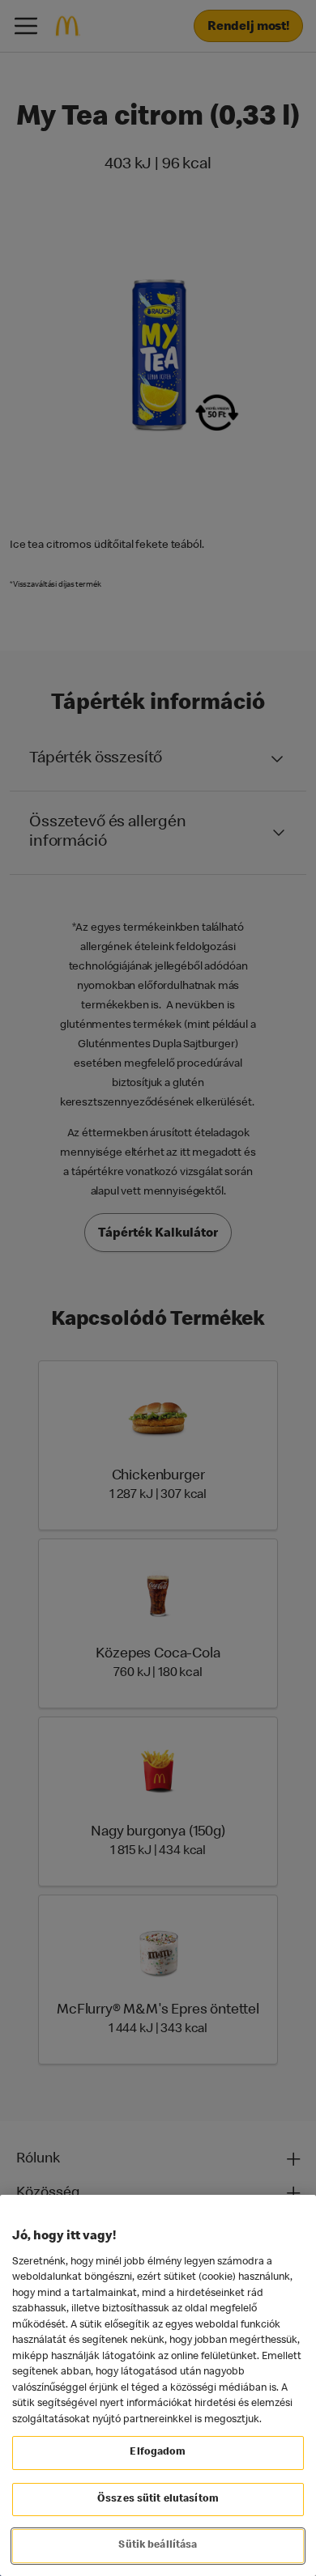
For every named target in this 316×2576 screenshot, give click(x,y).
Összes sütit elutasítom (158, 2500)
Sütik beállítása (158, 2546)
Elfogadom (158, 2453)
